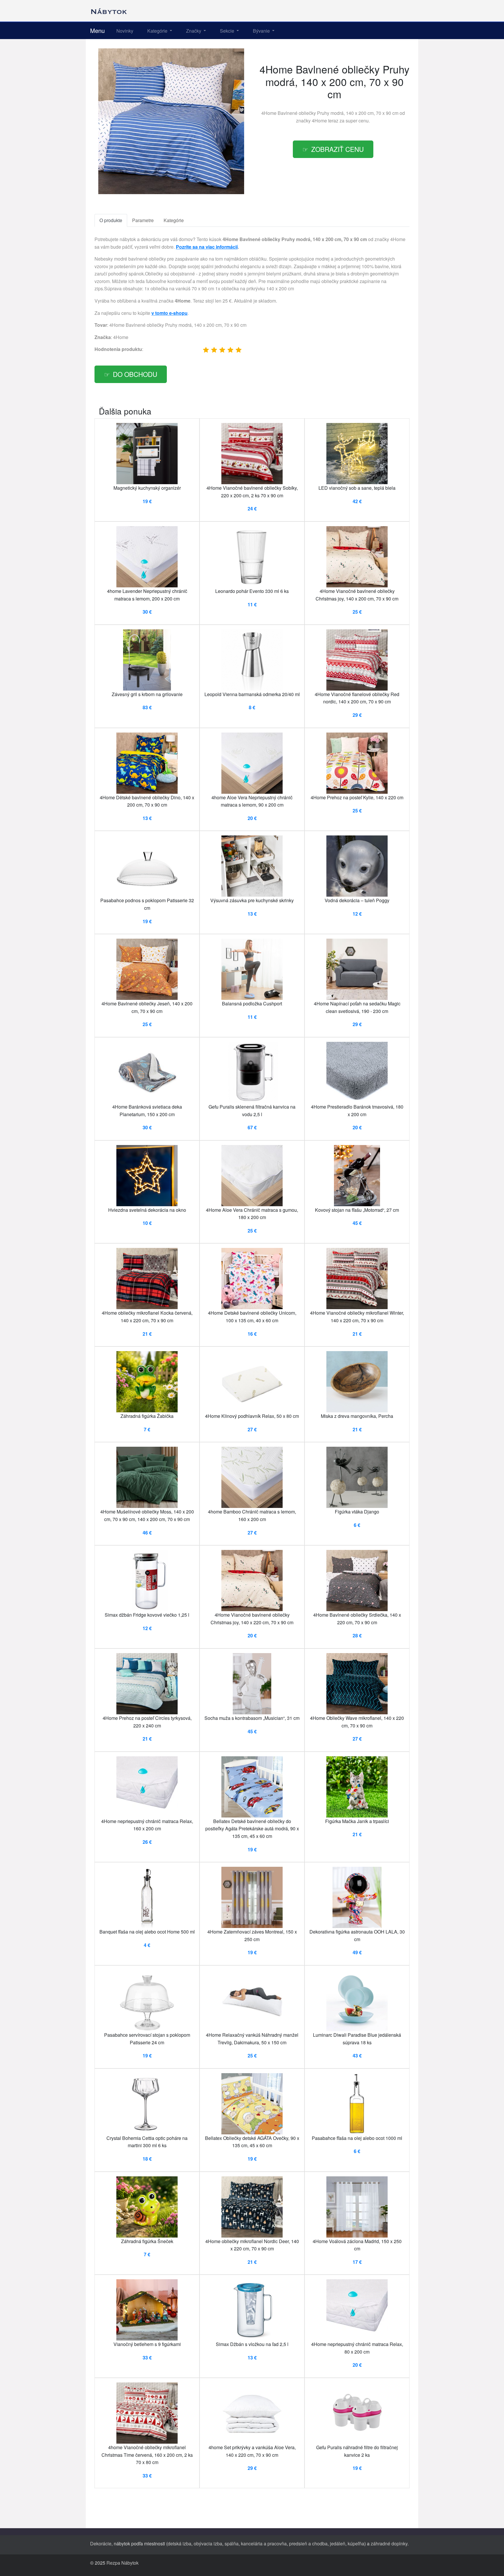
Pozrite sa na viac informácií (207, 247)
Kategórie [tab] (174, 220)
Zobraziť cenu (337, 149)
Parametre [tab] (143, 220)
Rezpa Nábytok (123, 2563)
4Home (319, 121)
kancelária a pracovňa (264, 2543)
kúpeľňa (356, 2543)
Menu (97, 30)
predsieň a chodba (308, 2543)
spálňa (232, 2543)
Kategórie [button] (158, 31)
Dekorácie (101, 2543)
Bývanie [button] (262, 31)
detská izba (180, 2543)
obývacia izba (208, 2543)
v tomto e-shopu (169, 313)
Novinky (125, 31)
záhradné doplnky (389, 2543)
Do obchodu (135, 374)
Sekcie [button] (228, 31)
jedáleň (338, 2543)
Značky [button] (194, 31)
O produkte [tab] (111, 220)
